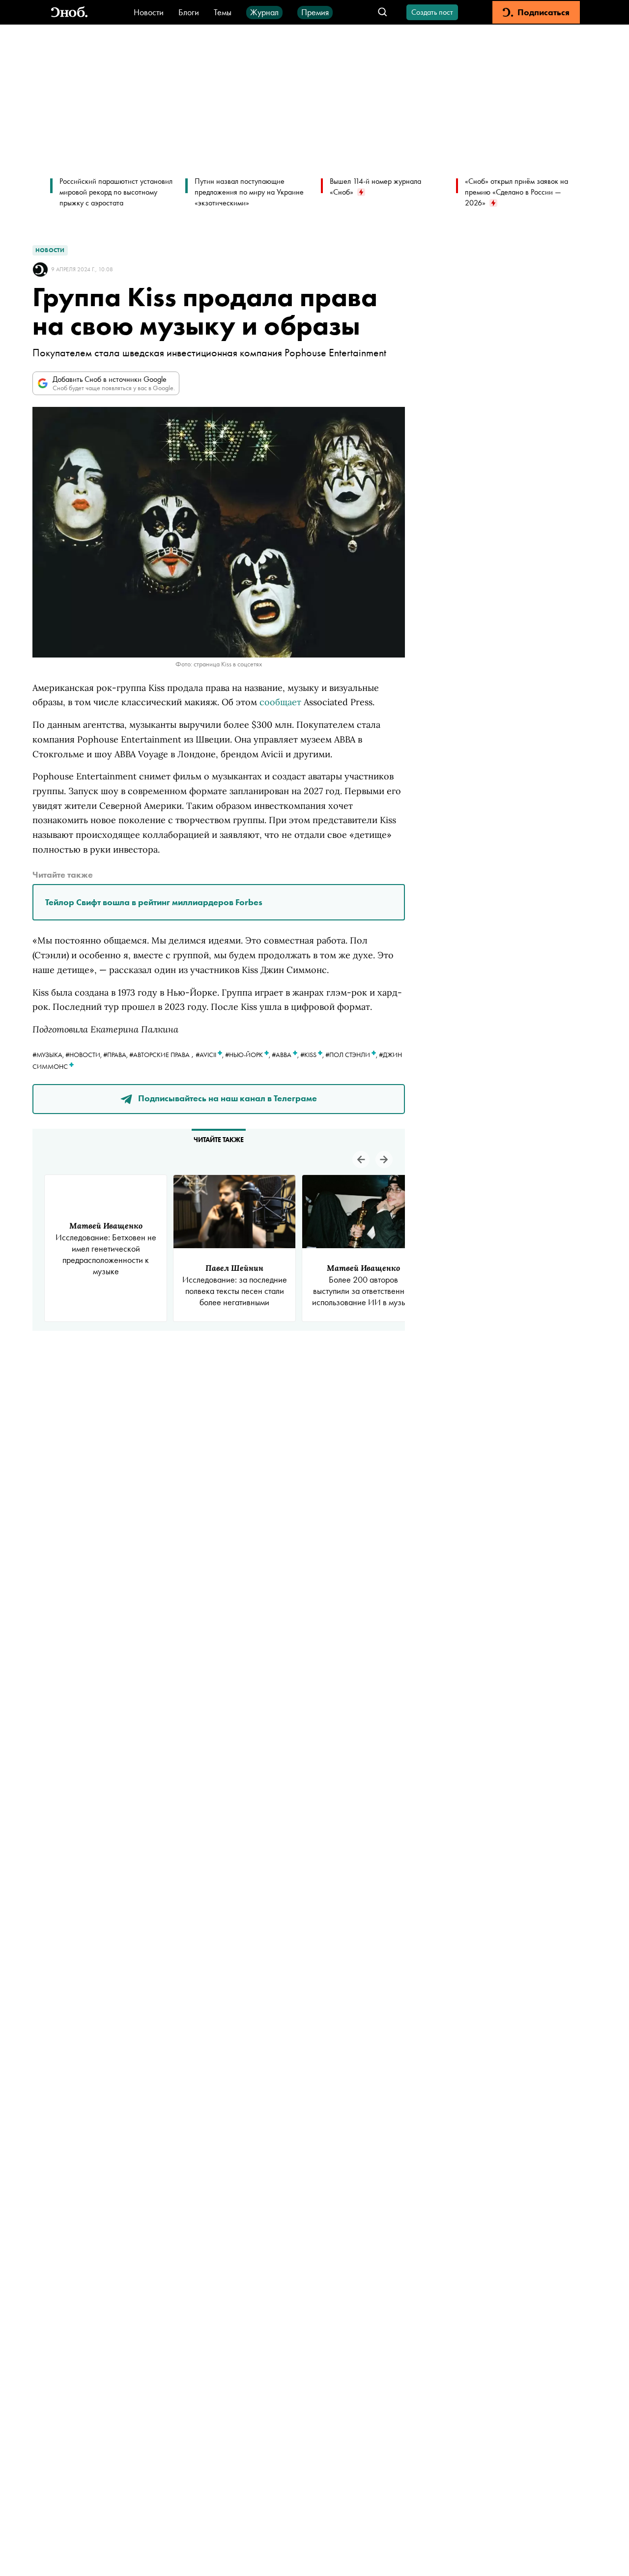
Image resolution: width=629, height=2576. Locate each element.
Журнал (264, 12)
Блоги (189, 12)
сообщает (280, 702)
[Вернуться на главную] (69, 13)
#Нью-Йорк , (248, 1055)
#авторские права (159, 1055)
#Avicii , (210, 1055)
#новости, (84, 1055)
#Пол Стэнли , (352, 1055)
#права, (116, 1055)
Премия (315, 12)
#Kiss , (313, 1055)
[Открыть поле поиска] (383, 13)
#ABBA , (286, 1055)
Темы (223, 12)
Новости (149, 12)
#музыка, (49, 1055)
